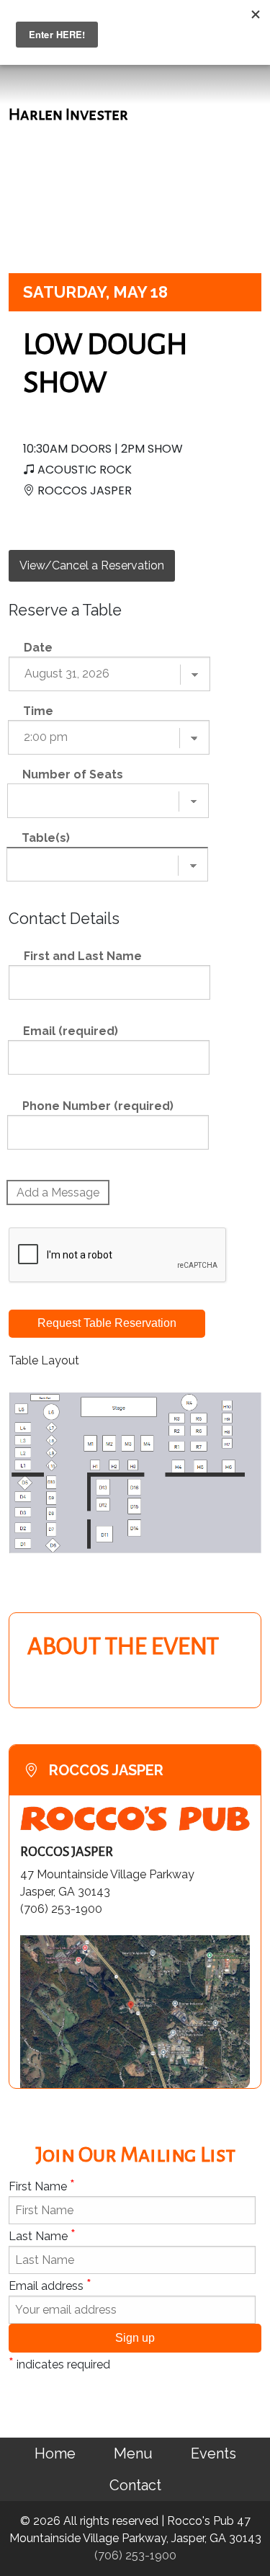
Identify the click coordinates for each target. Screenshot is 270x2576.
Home (55, 2453)
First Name (42, 2185)
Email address (50, 2285)
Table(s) (46, 838)
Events (213, 2453)
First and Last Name (83, 956)
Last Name (42, 2235)
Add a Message (58, 1192)
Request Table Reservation (107, 1323)
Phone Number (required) (98, 1106)
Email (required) (71, 1031)
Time (38, 711)
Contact (135, 2485)
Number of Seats (73, 774)
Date (38, 648)
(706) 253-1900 (135, 2555)
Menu (133, 2453)
